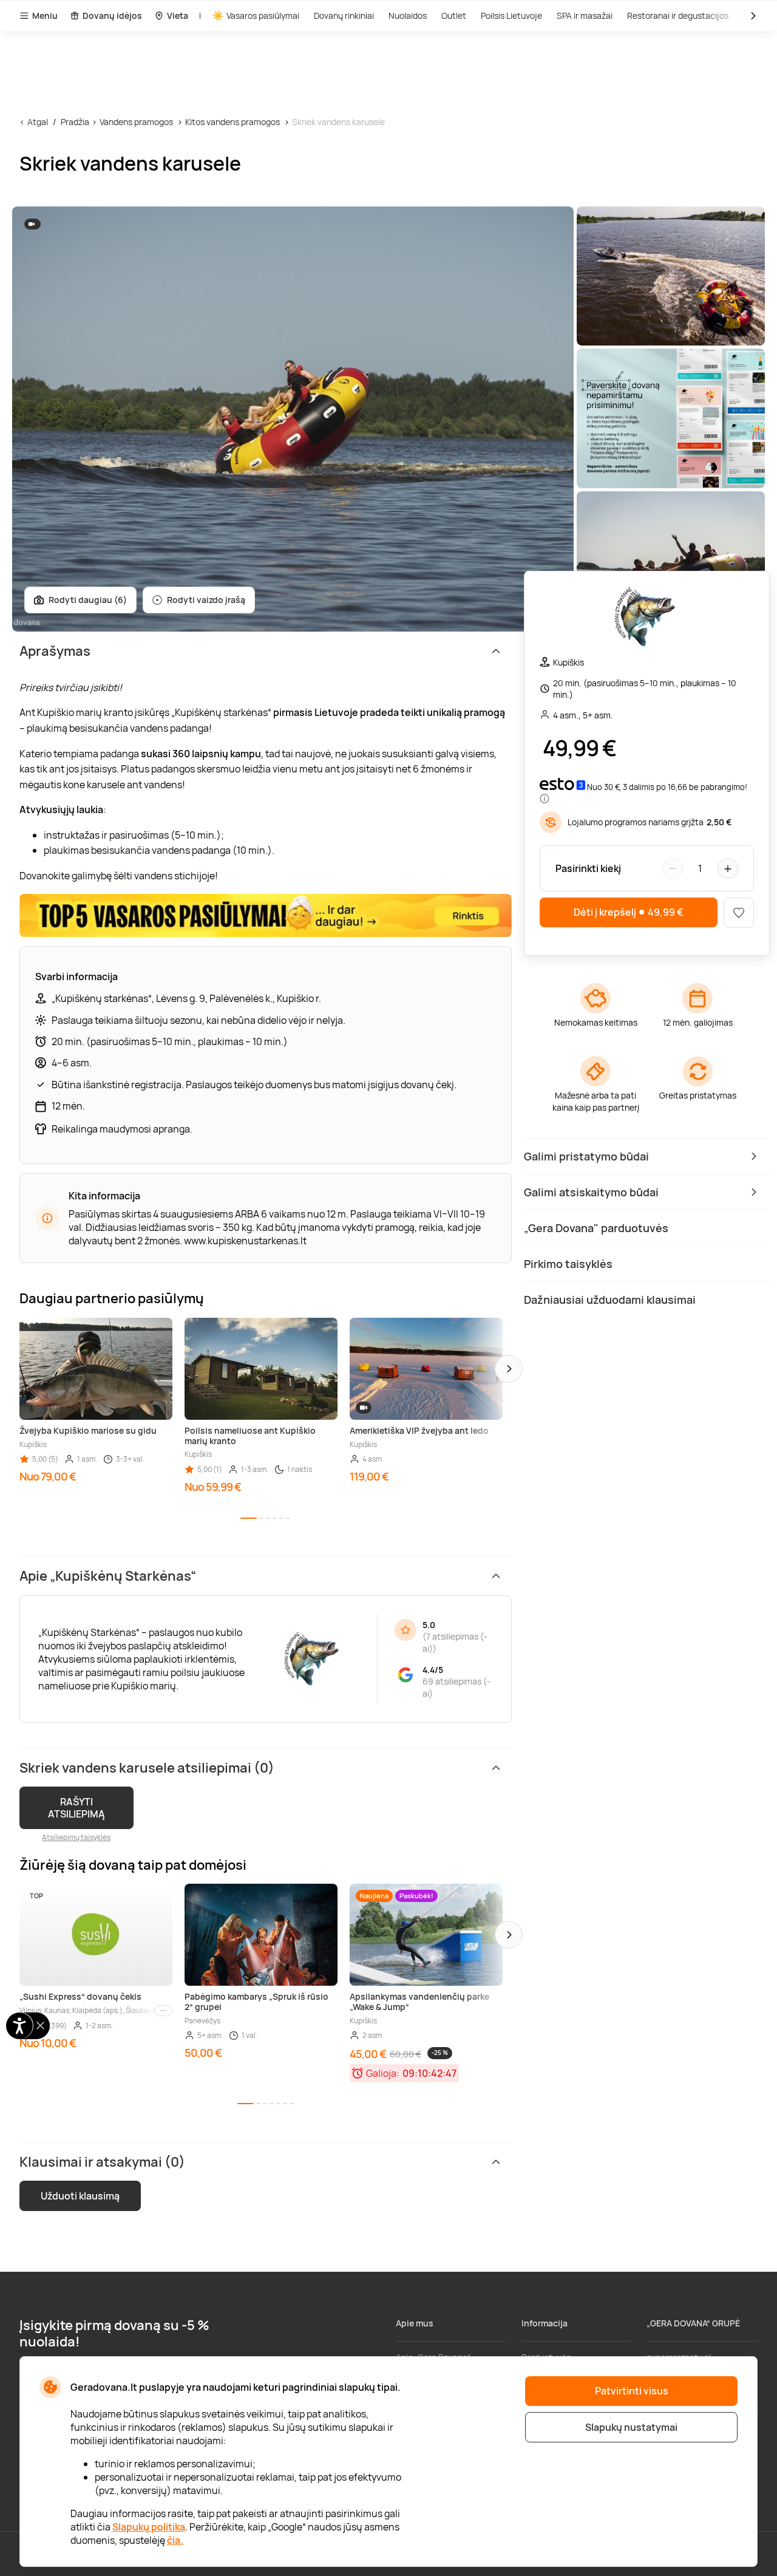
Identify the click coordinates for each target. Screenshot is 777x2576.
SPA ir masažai (585, 15)
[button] (509, 1369)
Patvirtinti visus (632, 2391)
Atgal (38, 122)
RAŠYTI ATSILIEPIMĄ (76, 1808)
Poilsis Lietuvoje (511, 15)
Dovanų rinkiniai (344, 15)
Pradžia (75, 122)
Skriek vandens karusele (338, 122)
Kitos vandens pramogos (232, 122)
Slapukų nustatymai (631, 2427)
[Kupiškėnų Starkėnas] (646, 618)
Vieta (178, 15)
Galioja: (383, 2073)
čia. (175, 2540)
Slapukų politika (149, 2527)
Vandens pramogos (136, 122)
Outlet (454, 15)
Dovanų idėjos (112, 15)
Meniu (45, 15)
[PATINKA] (739, 913)
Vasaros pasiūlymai (263, 15)
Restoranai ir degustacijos (678, 15)
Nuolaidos (408, 15)
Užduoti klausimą (80, 2196)
